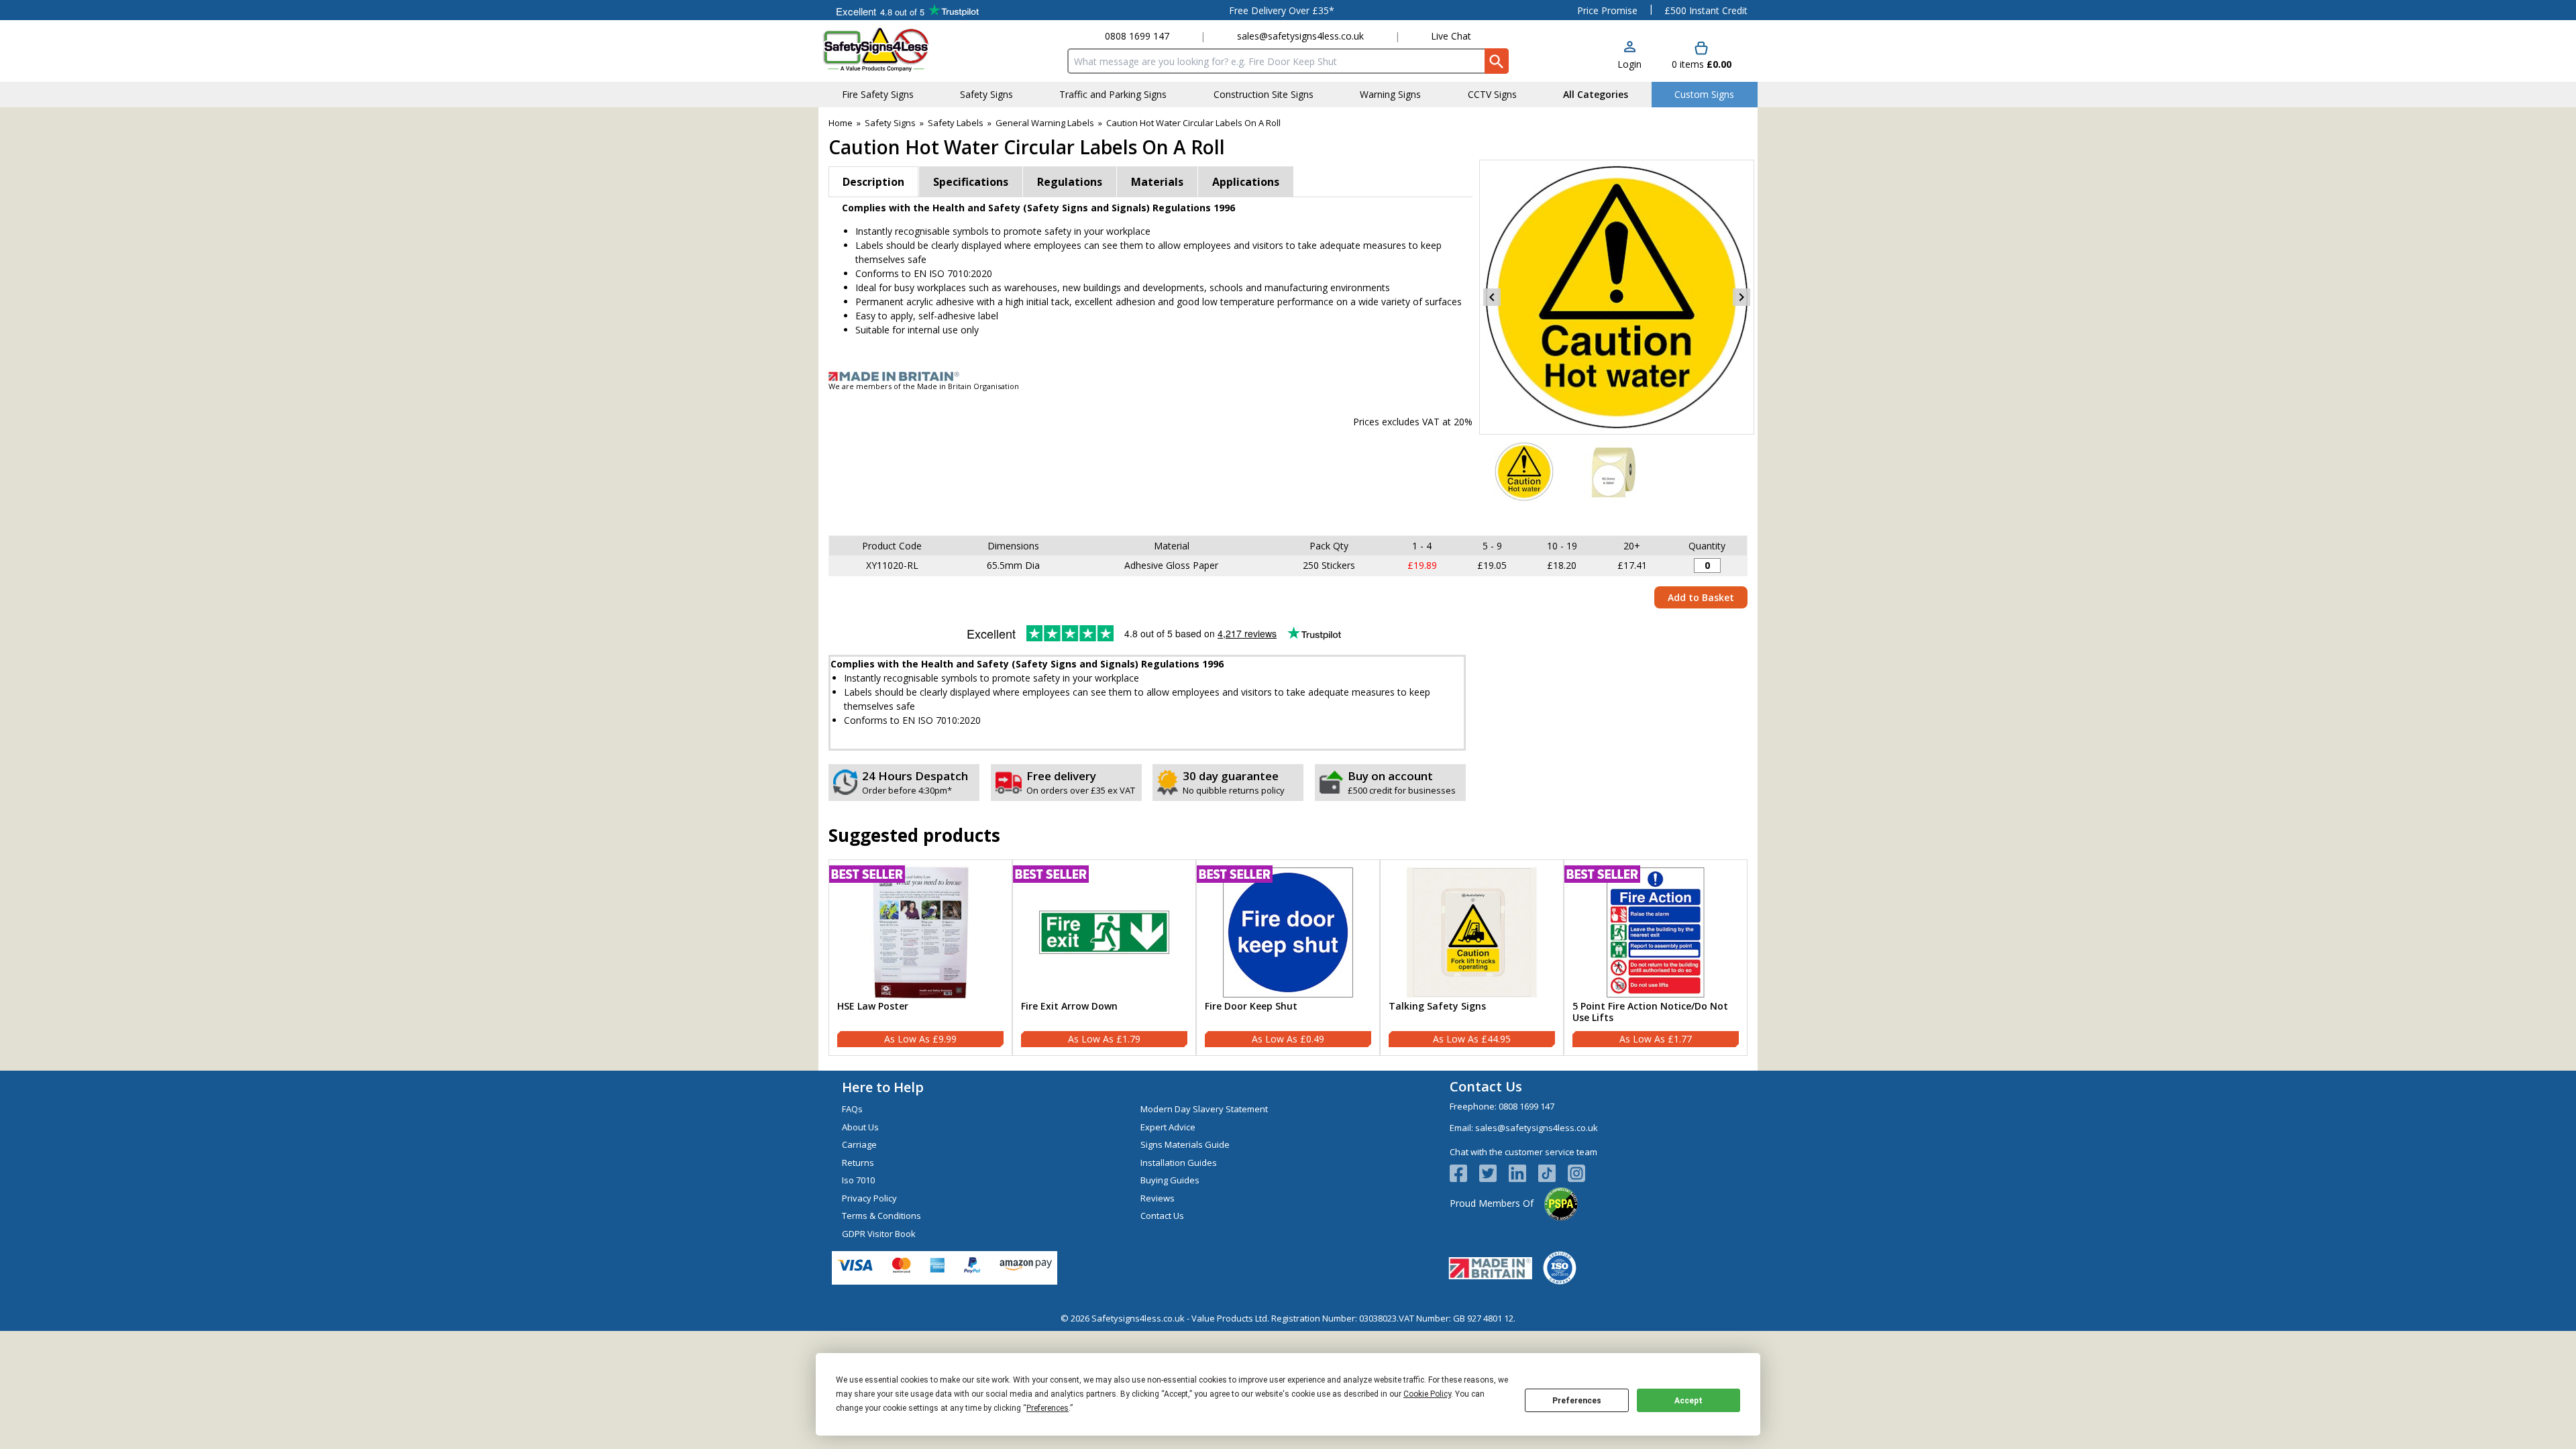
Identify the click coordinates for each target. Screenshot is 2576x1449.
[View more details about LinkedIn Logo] (1523, 1173)
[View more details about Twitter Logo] (1494, 1173)
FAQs (852, 1109)
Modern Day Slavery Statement (1204, 1109)
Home (841, 123)
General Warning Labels (1045, 123)
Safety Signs (890, 123)
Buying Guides (1170, 1180)
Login (1629, 64)
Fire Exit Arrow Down (1069, 1007)
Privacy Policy (869, 1198)
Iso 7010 (858, 1180)
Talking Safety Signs (1437, 1007)
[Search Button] (1497, 61)
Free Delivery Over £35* (1282, 10)
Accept (1688, 1401)
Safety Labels (956, 123)
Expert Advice (1168, 1127)
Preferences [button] (1048, 1408)
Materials (1157, 182)
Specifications (971, 182)
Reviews (1158, 1198)
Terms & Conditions (881, 1216)
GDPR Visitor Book (879, 1234)
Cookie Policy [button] (1427, 1394)
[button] (1629, 56)
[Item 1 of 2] (1617, 297)
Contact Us (1162, 1216)
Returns (858, 1163)
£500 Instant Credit (1706, 10)
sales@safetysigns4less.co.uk (1300, 36)
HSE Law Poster (873, 1007)
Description (873, 182)
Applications (1246, 182)
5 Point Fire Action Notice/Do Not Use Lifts (1650, 1012)
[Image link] (1288, 376)
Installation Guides (1179, 1163)
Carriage (859, 1144)
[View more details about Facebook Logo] (1464, 1173)
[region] (920, 932)
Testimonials (907, 10)
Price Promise (1607, 10)
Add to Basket (1701, 597)
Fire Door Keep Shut (1251, 1007)
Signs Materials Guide (1185, 1144)
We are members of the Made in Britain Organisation (924, 386)
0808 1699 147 (1137, 36)
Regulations (1070, 182)
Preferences (1577, 1401)
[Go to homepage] (902, 49)
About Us (860, 1127)
